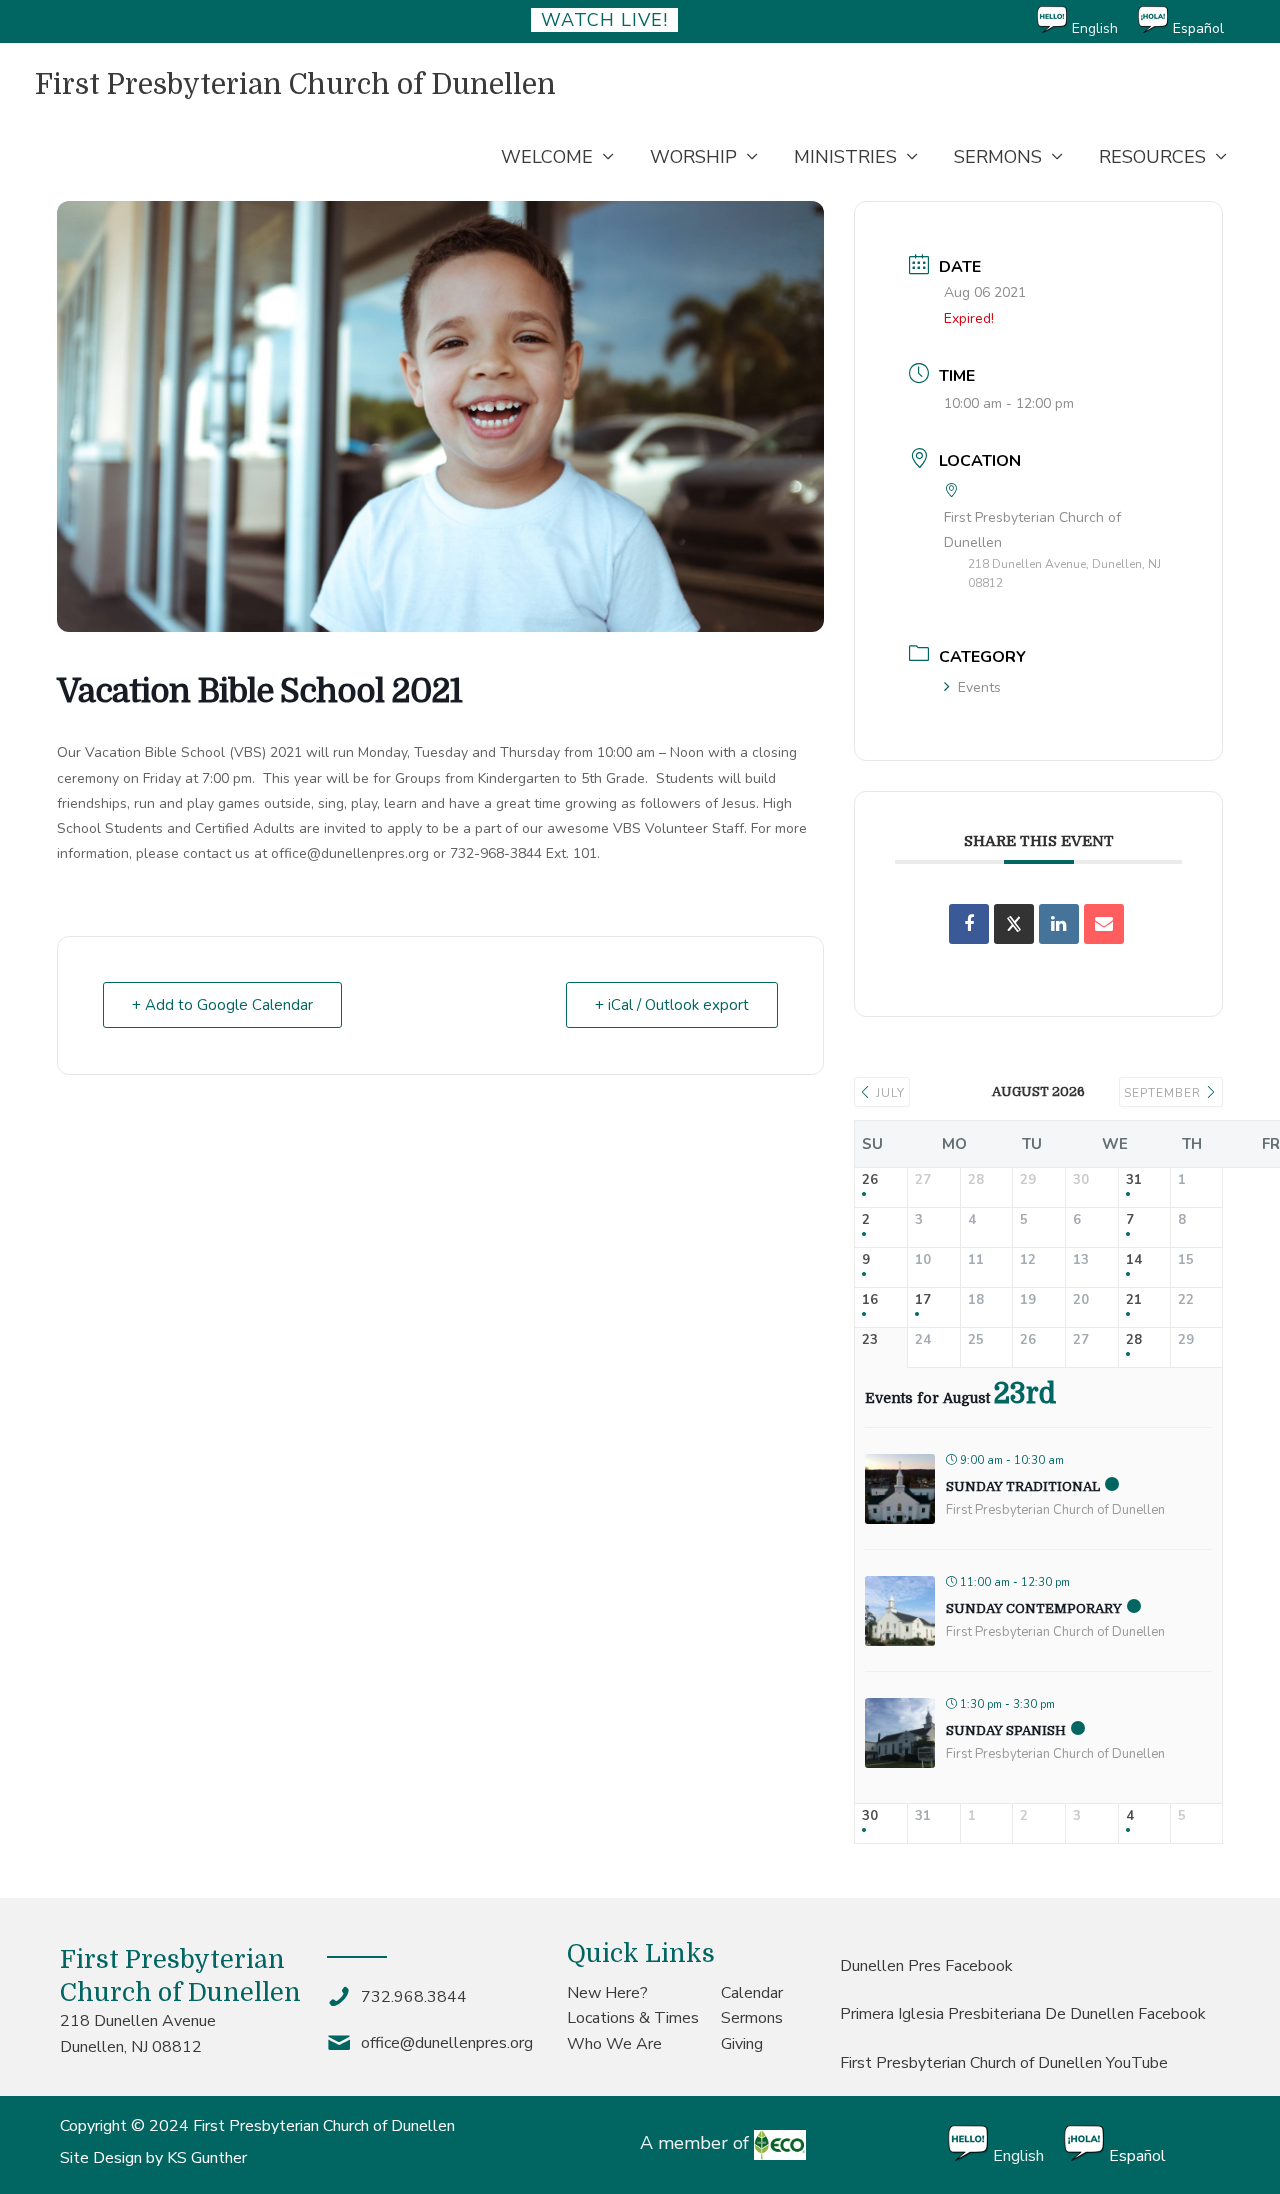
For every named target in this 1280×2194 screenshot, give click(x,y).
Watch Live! (604, 20)
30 (870, 1817)
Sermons (752, 2018)
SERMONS (998, 157)
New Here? (607, 1993)
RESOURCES (1152, 157)
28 (1134, 1341)
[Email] (1104, 924)
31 (1134, 1181)
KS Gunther (207, 2158)
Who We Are (614, 2044)
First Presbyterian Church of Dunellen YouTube (1004, 2063)
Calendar (752, 1993)
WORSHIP (693, 157)
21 (1134, 1301)
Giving (742, 2044)
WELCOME (547, 157)
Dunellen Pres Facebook (926, 1966)
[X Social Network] (1014, 924)
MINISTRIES (845, 157)
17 (923, 1301)
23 (870, 1341)
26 (870, 1181)
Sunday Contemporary (1034, 1608)
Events (979, 687)
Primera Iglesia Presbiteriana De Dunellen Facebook (1023, 2014)
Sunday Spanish (1006, 1730)
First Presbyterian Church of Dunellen (295, 85)
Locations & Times (633, 2018)
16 (870, 1301)
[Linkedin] (1059, 924)
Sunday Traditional (1023, 1486)
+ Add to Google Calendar (222, 1005)
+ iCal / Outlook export (672, 1005)
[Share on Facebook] (969, 924)
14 (1134, 1261)
